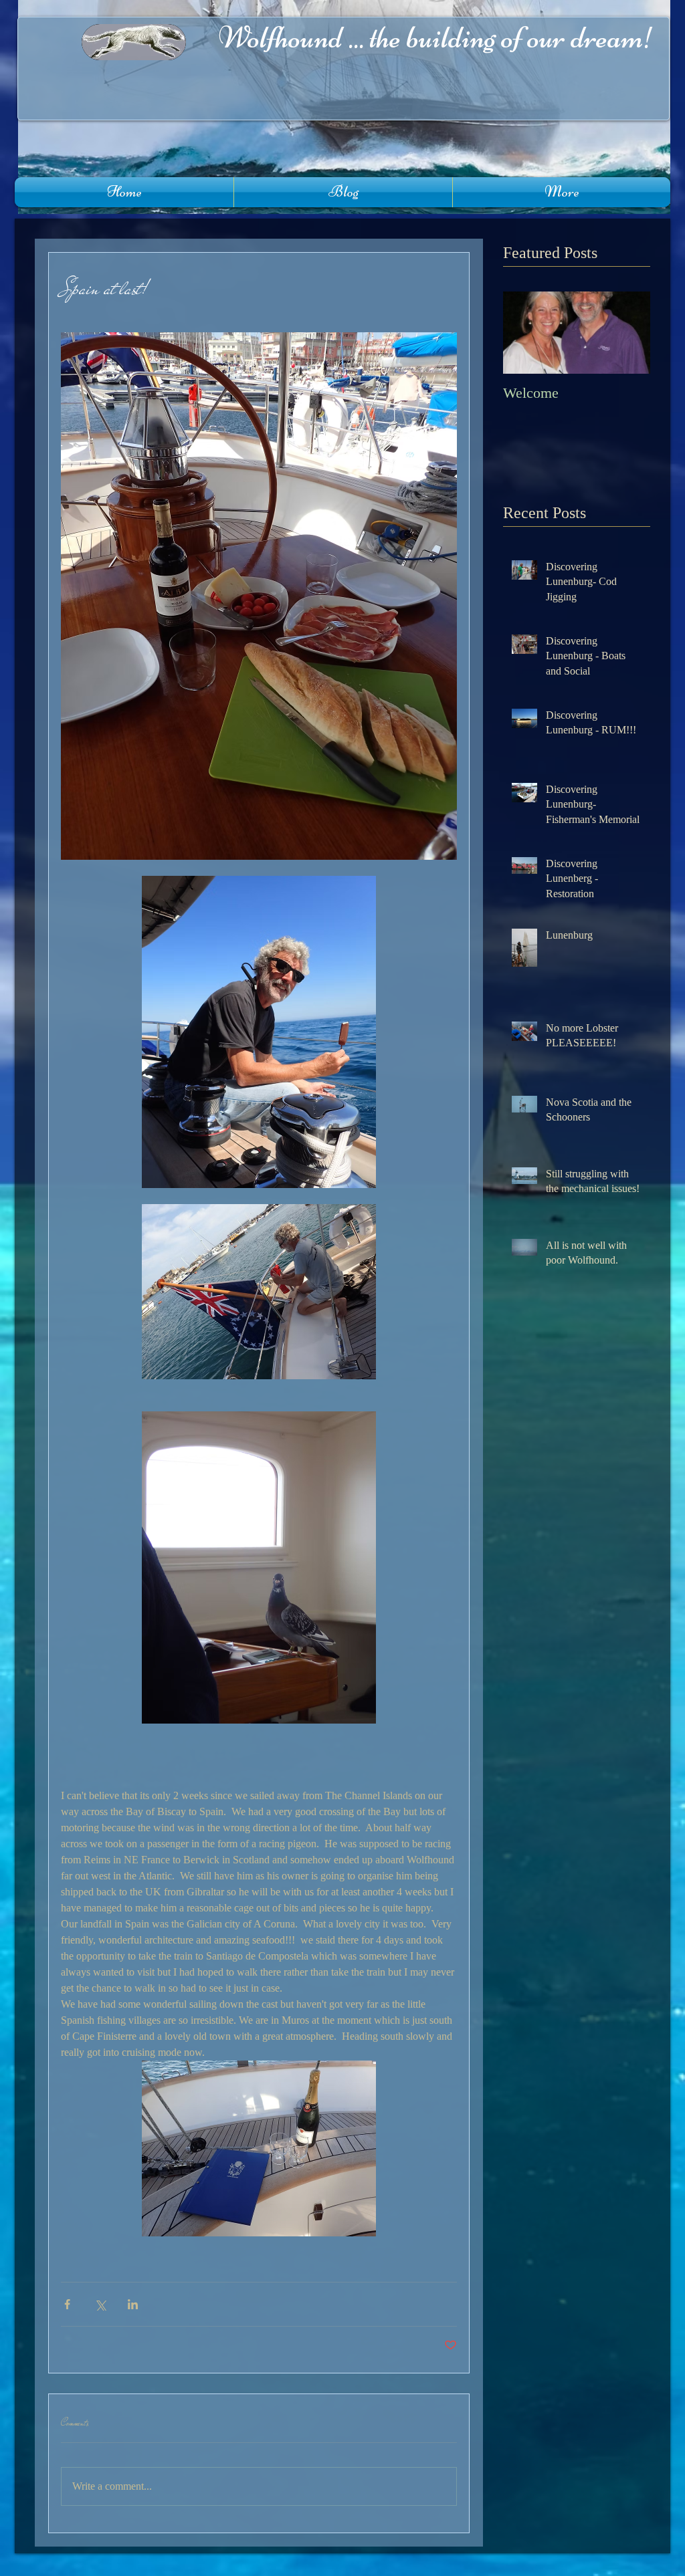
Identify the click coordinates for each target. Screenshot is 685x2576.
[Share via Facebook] (67, 2304)
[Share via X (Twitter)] (100, 2304)
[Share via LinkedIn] (133, 2304)
